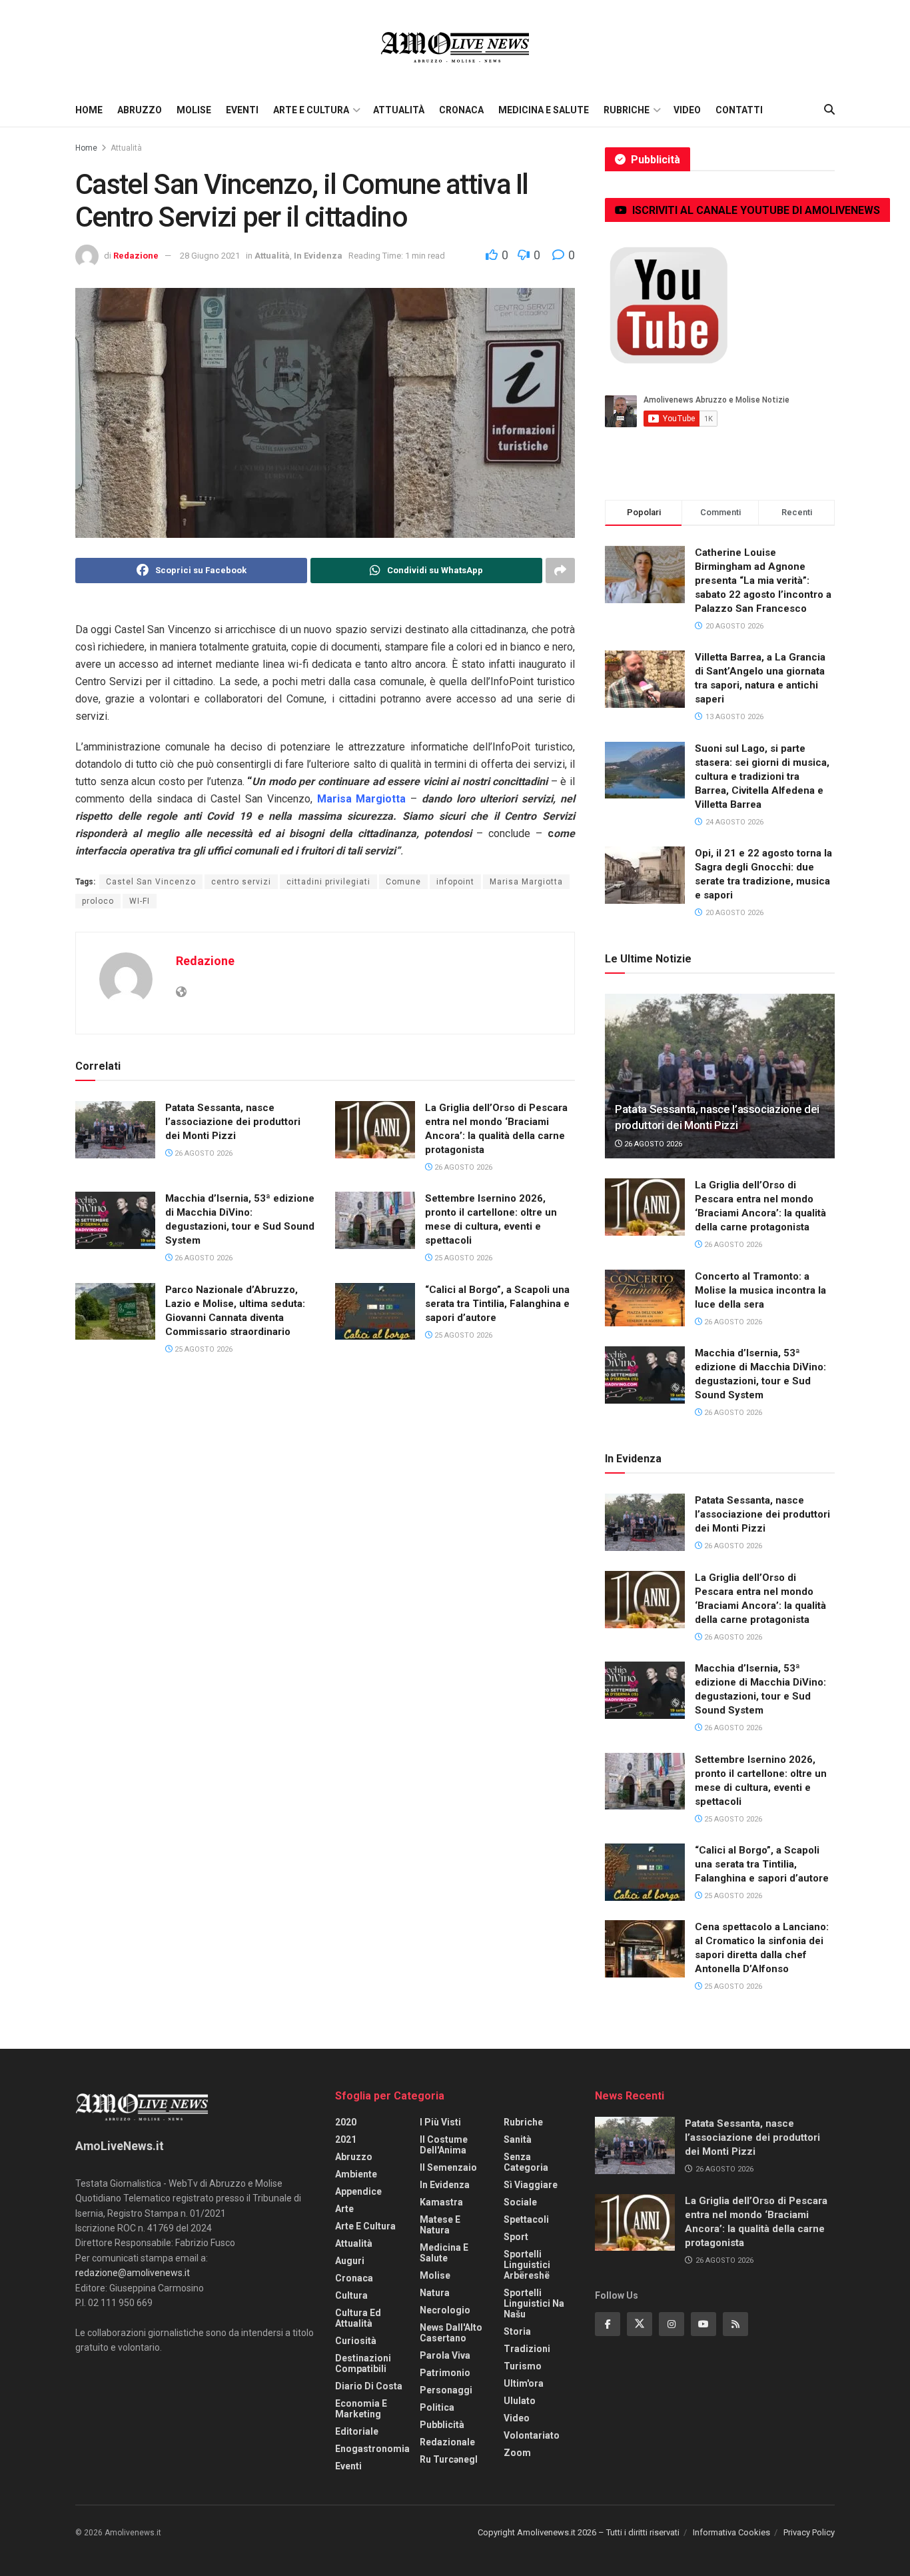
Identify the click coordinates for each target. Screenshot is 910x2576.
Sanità (518, 2139)
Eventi (242, 110)
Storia (517, 2331)
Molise (194, 110)
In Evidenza (318, 256)
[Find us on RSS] (735, 2324)
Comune (403, 882)
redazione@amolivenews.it (133, 2273)
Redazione (136, 256)
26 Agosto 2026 (203, 1153)
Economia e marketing (361, 2409)
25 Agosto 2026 (462, 1258)
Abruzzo (140, 110)
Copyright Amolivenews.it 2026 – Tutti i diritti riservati (579, 2532)
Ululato (520, 2401)
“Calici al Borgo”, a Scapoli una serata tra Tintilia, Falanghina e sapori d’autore (497, 1304)
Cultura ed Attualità (358, 2318)
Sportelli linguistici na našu (534, 2303)
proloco (98, 901)
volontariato (532, 2435)
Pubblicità (442, 2425)
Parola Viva (445, 2355)
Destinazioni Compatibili (363, 2363)
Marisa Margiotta (526, 882)
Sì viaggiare (531, 2185)
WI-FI (140, 901)
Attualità (399, 110)
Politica (437, 2407)
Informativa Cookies (731, 2532)
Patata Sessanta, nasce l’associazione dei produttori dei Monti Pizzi (233, 1122)
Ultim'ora (524, 2383)
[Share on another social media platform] (560, 571)
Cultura (351, 2295)
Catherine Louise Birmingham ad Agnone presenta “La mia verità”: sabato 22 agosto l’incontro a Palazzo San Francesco (763, 581)
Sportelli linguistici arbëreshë (527, 2265)
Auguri (350, 2261)
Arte (344, 2209)
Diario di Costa (369, 2386)
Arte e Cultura (311, 110)
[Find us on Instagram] (672, 2324)
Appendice (358, 2191)
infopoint (455, 882)
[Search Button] (829, 110)
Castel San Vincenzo (151, 882)
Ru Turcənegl (449, 2459)
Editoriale (357, 2431)
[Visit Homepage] (455, 47)
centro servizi (241, 882)
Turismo (523, 2366)
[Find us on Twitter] (640, 2324)
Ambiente (356, 2174)
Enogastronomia (372, 2449)
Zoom (517, 2453)
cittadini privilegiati (328, 882)
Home (89, 110)
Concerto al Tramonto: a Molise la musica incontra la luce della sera (760, 1290)
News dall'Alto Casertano (451, 2333)
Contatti (739, 110)
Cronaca (461, 110)
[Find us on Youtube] (703, 2324)
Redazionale (447, 2442)
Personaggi (446, 2390)
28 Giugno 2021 (210, 256)
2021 (346, 2139)
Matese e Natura (440, 2225)
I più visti (440, 2122)
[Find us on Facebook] (608, 2324)
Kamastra (441, 2202)
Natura (435, 2293)
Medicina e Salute (544, 110)
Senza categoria (526, 2162)
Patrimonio (445, 2373)
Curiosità (356, 2341)
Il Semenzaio (448, 2167)
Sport (516, 2237)
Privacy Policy (809, 2532)
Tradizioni (527, 2349)
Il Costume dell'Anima (444, 2145)
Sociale (520, 2202)
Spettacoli (526, 2219)
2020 (346, 2122)
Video (687, 110)
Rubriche (627, 110)
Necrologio (445, 2310)
